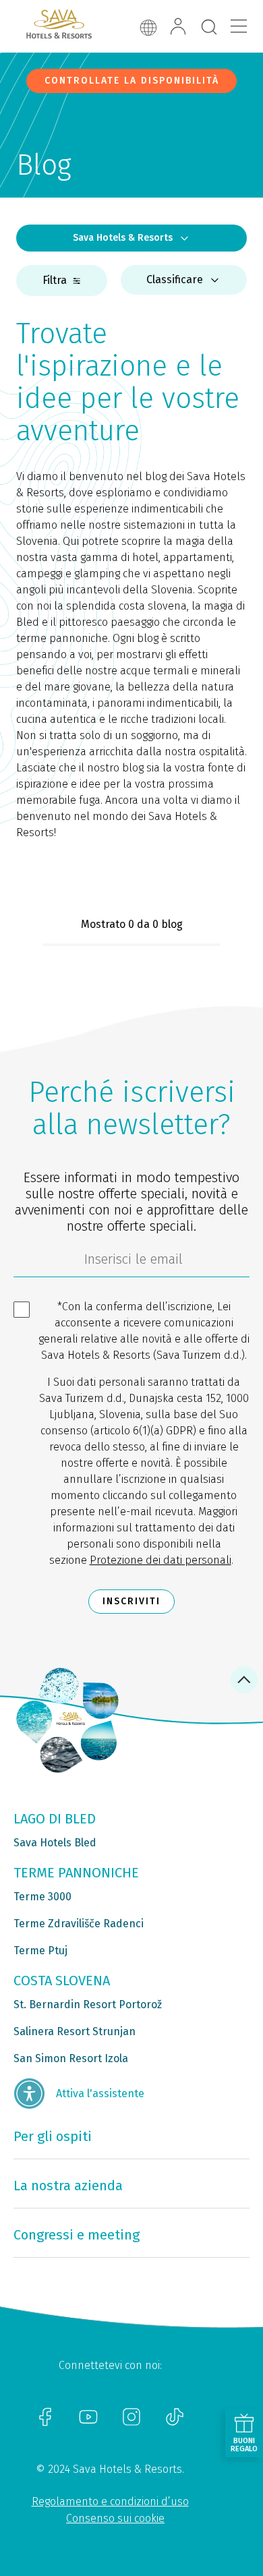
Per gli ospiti (53, 2136)
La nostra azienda (68, 2186)
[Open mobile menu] (239, 26)
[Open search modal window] (209, 28)
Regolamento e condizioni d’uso (110, 2501)
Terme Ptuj (40, 1951)
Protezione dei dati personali (160, 1560)
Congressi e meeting (77, 2235)
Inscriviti (131, 1601)
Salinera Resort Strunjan (75, 2031)
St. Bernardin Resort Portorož (88, 2004)
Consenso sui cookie (115, 2518)
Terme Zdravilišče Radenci (79, 1924)
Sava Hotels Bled (55, 1843)
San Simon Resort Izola (71, 2058)
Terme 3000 (42, 1897)
